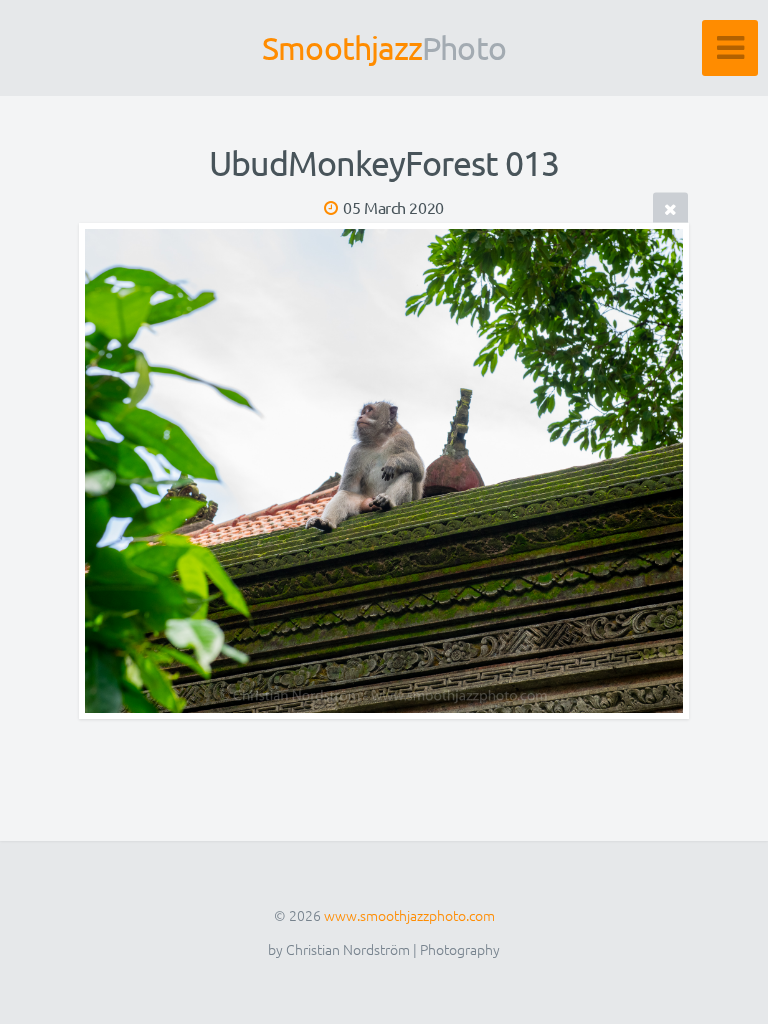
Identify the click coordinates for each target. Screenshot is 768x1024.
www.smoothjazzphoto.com (409, 915)
